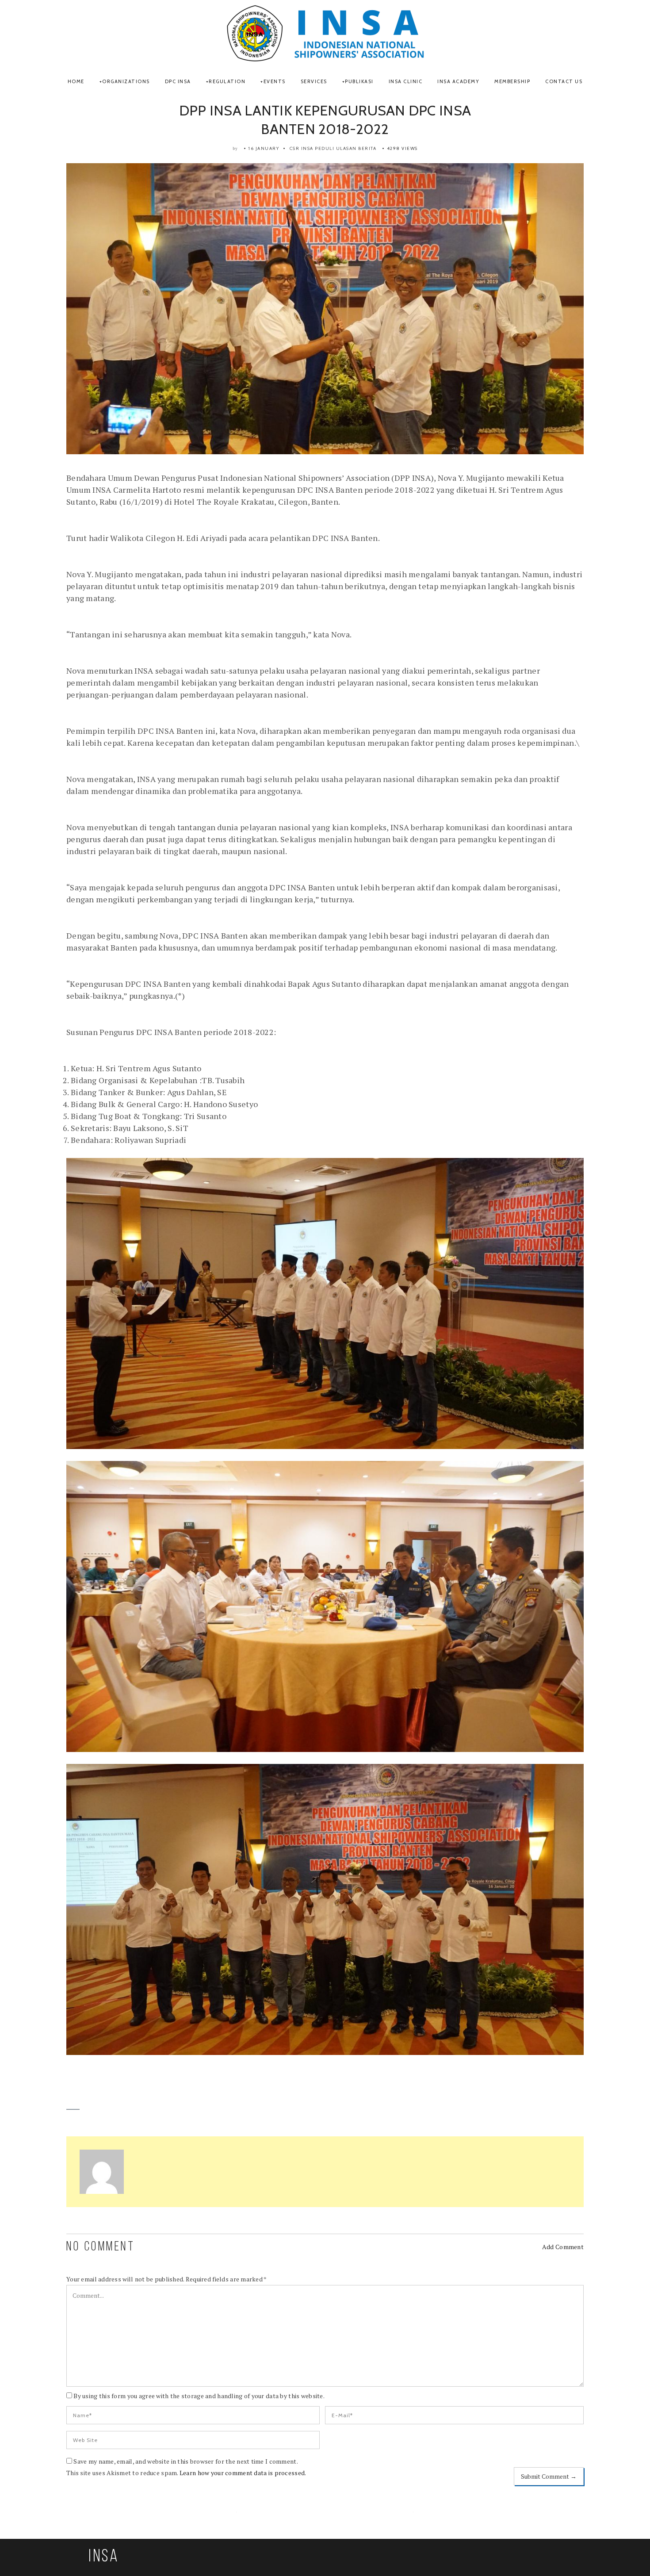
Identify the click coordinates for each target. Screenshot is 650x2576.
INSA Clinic (406, 81)
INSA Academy (458, 81)
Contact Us (564, 81)
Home (76, 81)
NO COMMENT (101, 2247)
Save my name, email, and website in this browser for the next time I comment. (186, 2461)
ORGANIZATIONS (126, 81)
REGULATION (227, 81)
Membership (512, 81)
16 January (264, 148)
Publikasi (359, 81)
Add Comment (563, 2247)
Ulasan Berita (356, 148)
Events (275, 81)
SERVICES (314, 81)
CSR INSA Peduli (312, 148)
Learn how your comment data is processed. (243, 2473)
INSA (104, 2557)
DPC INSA (178, 81)
